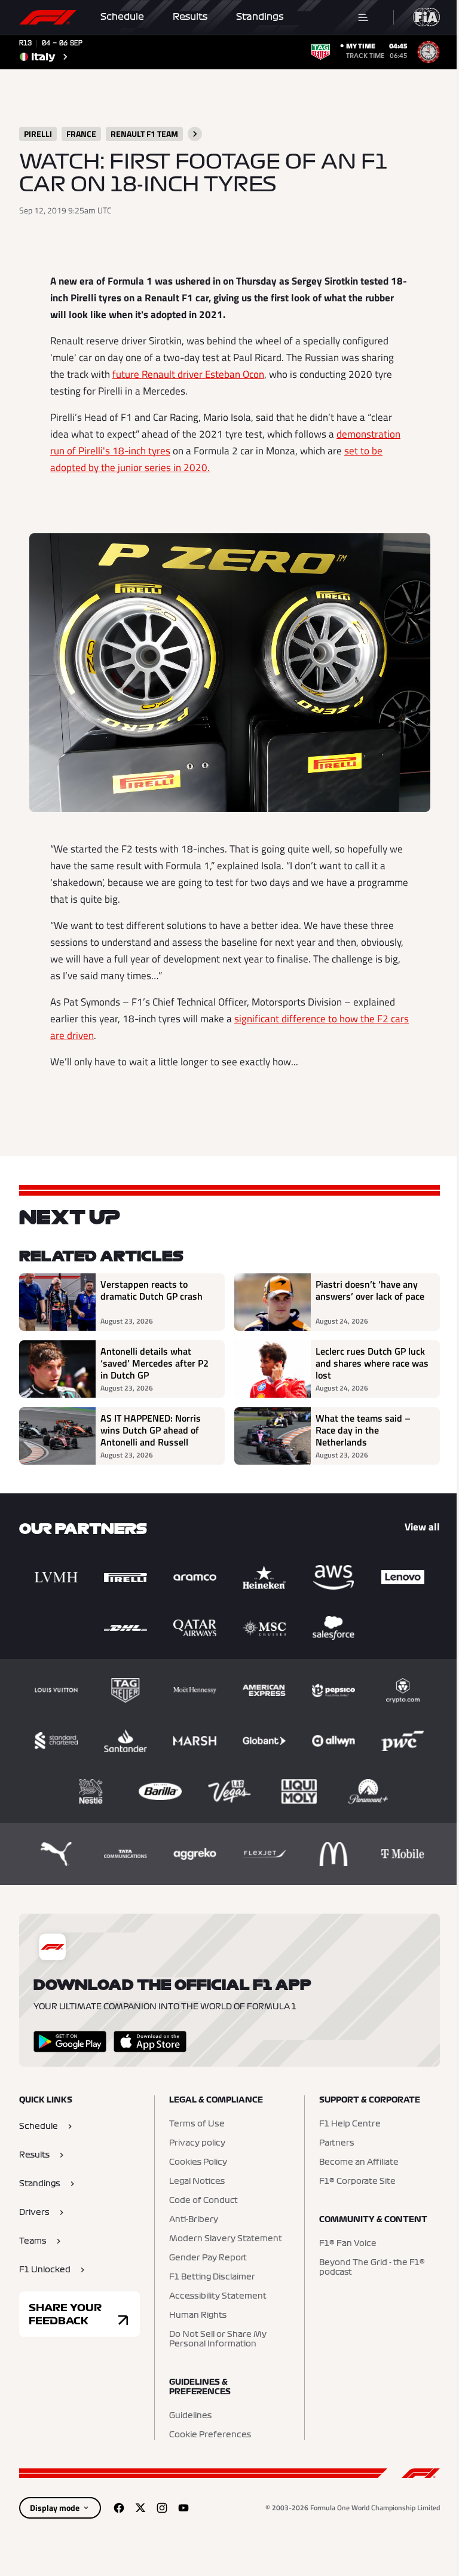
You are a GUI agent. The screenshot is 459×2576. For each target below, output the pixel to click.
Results (190, 17)
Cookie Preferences (210, 2435)
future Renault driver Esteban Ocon (188, 374)
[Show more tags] (195, 134)
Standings (260, 17)
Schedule (122, 17)
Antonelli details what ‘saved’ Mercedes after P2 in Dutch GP (154, 1363)
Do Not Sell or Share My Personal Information (218, 2339)
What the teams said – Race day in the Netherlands (363, 1430)
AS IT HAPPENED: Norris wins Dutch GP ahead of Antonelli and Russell (151, 1430)
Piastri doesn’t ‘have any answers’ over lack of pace (370, 1291)
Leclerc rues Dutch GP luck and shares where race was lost (372, 1363)
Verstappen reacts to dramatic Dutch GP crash (152, 1291)
